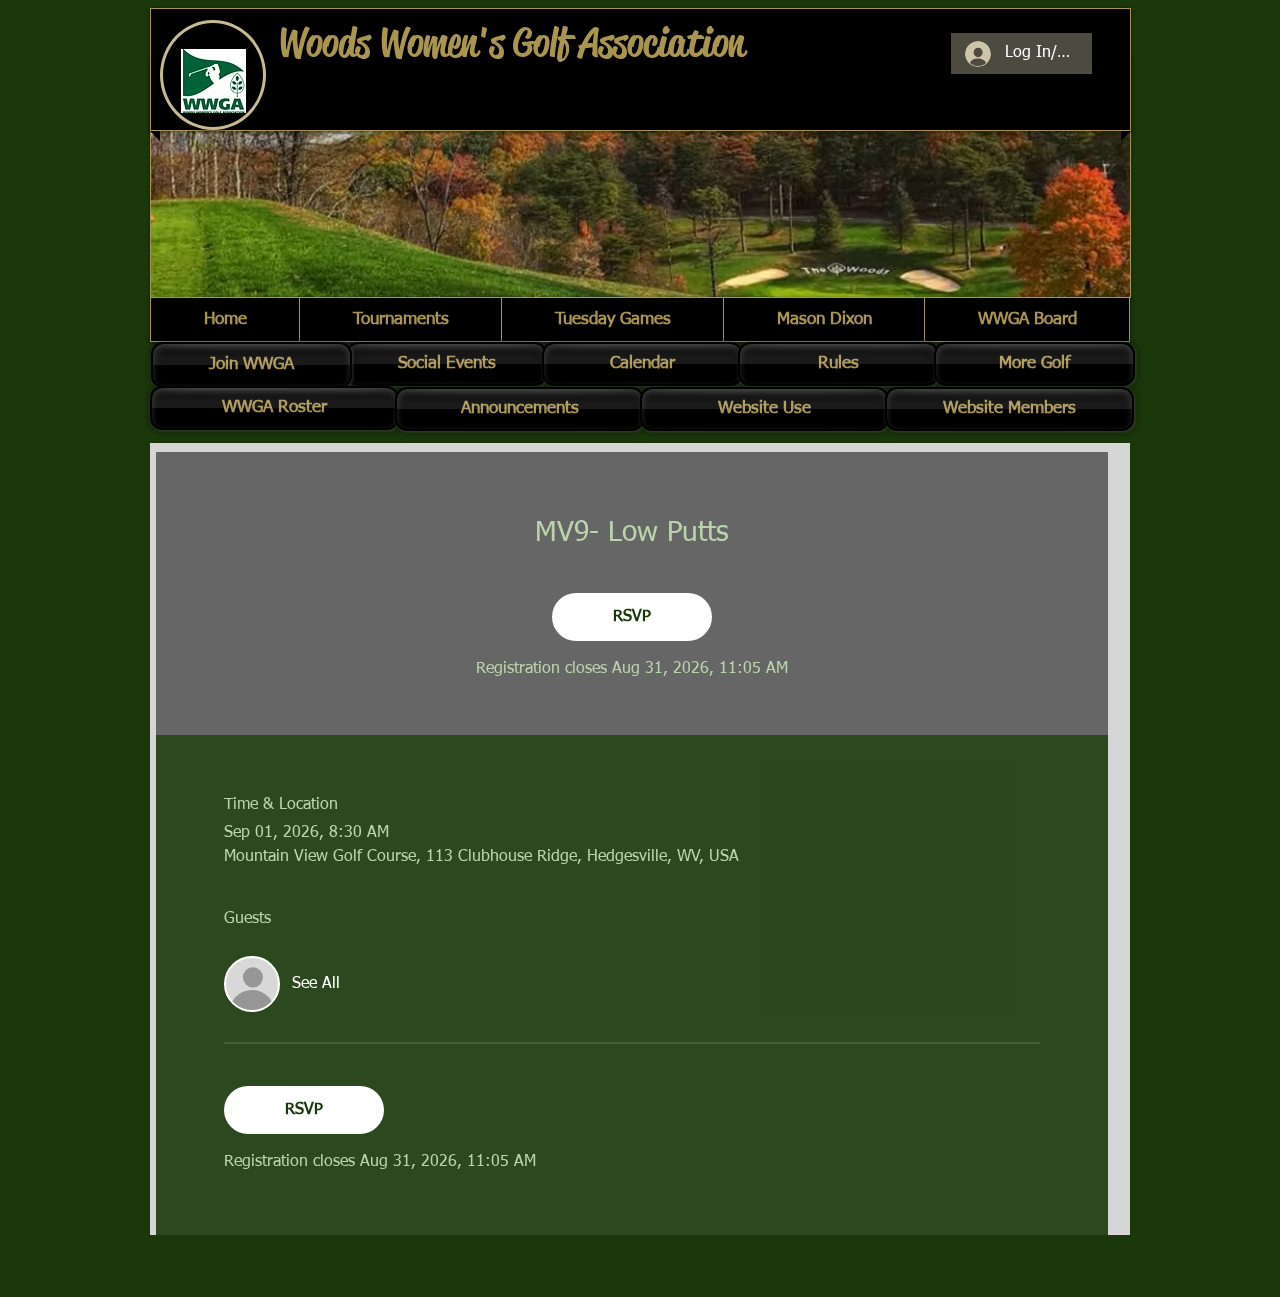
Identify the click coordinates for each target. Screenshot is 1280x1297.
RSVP (632, 617)
